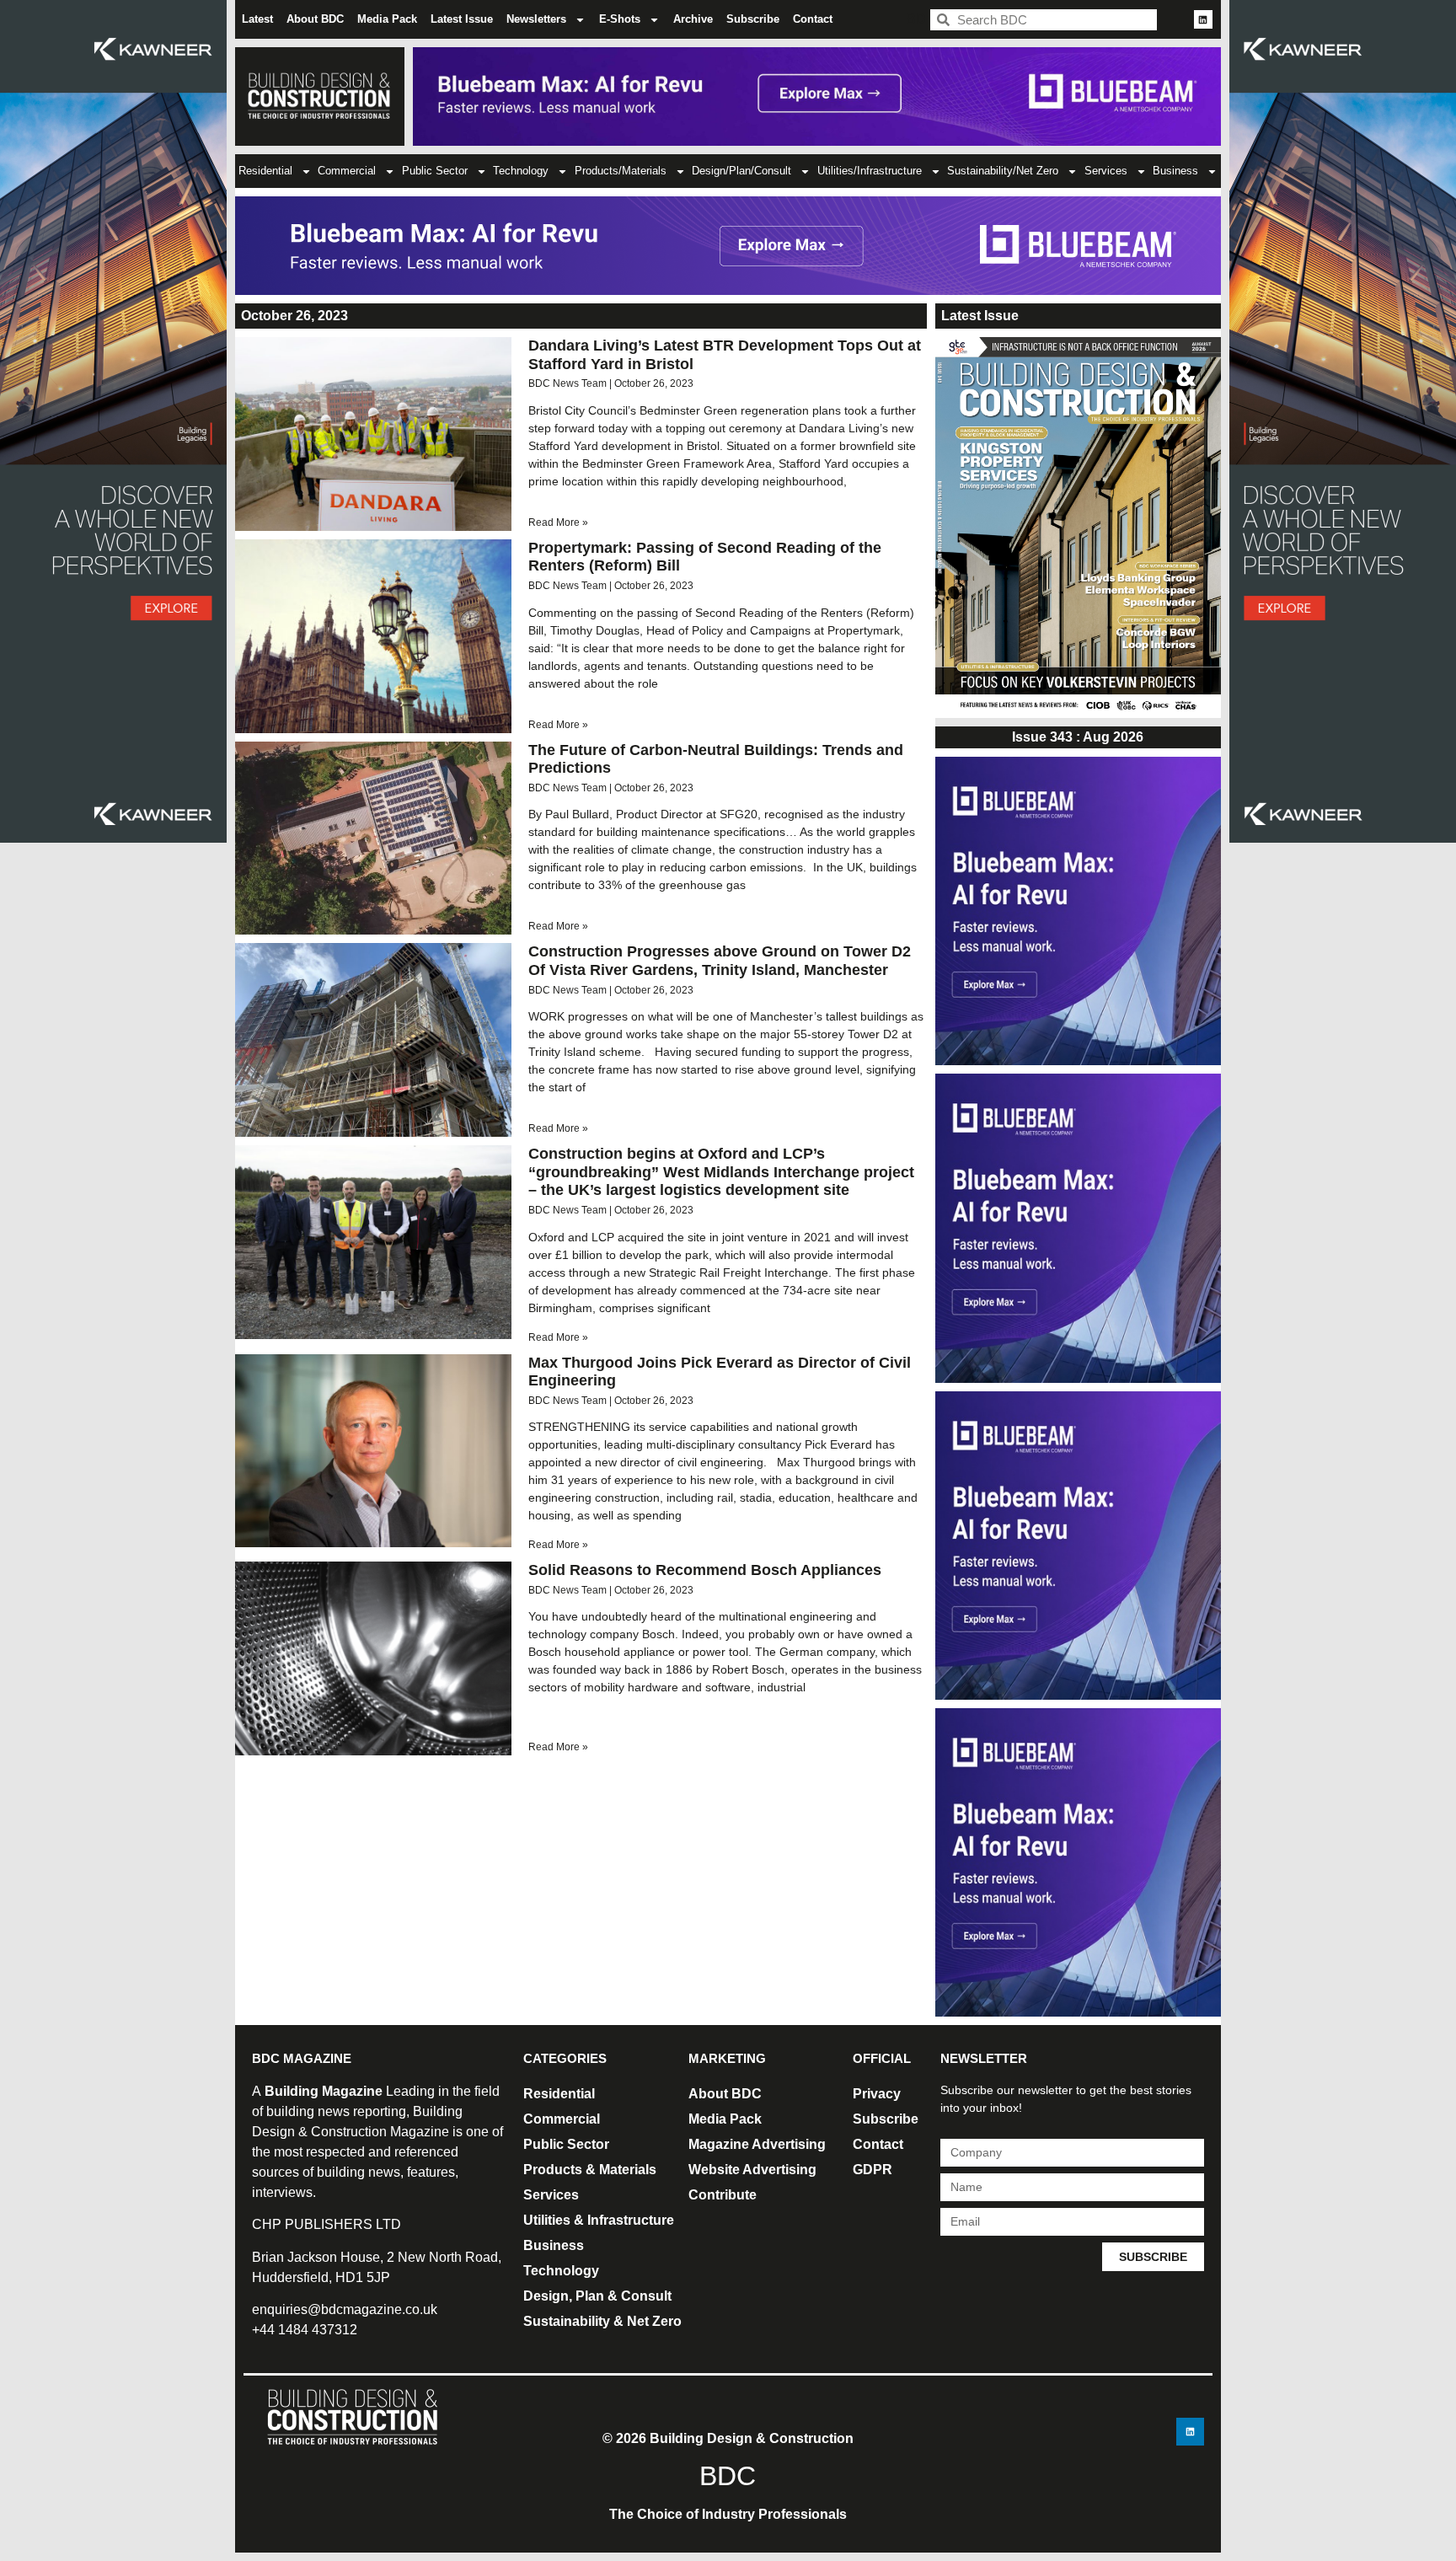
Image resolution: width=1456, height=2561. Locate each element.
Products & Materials (590, 2170)
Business (1175, 171)
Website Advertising (752, 2170)
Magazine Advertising (757, 2144)
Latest (257, 19)
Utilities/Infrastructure (870, 171)
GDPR (873, 2170)
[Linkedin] (1203, 19)
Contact (813, 19)
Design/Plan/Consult (741, 171)
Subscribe (753, 19)
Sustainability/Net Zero (1003, 171)
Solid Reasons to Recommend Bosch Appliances (705, 1570)
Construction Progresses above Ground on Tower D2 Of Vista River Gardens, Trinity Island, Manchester (720, 961)
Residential (265, 171)
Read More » (558, 522)
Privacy (877, 2094)
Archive (693, 19)
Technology (521, 171)
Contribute (723, 2195)
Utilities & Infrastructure (599, 2220)
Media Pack (387, 19)
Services (1106, 171)
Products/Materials (621, 171)
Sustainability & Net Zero (602, 2321)
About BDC (315, 19)
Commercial (347, 171)
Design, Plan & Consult (597, 2296)
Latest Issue (462, 19)
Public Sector (435, 171)
